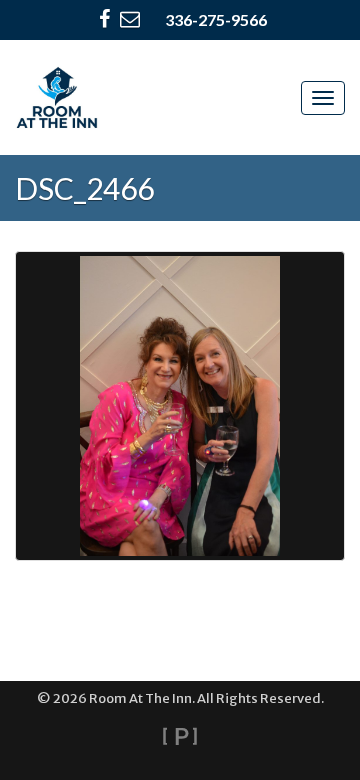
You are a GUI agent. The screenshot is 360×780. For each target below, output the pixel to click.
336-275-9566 (216, 19)
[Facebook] (104, 20)
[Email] (130, 20)
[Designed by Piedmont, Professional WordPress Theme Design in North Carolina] (180, 736)
